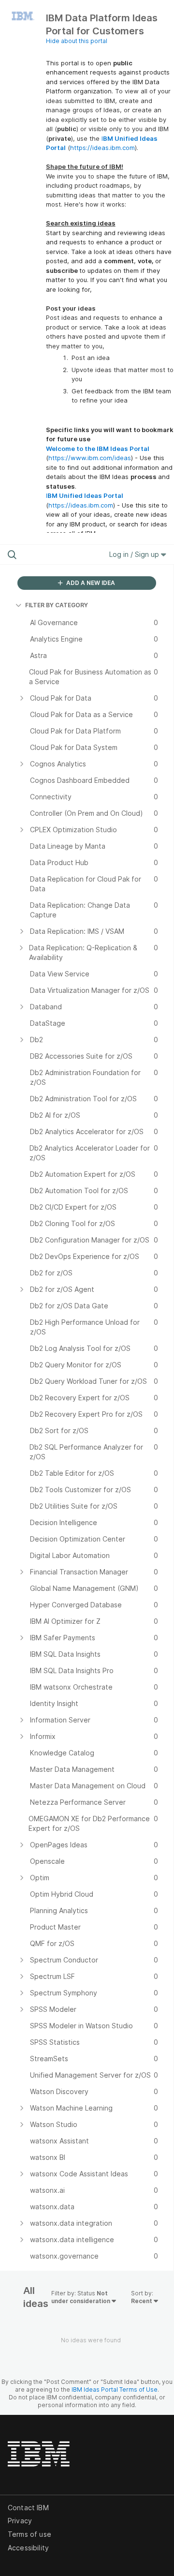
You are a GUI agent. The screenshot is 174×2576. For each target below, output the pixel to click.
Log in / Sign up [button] (135, 554)
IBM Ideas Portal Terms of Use (115, 2389)
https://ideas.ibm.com (102, 148)
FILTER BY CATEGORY (57, 605)
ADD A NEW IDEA (90, 583)
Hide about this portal (77, 41)
